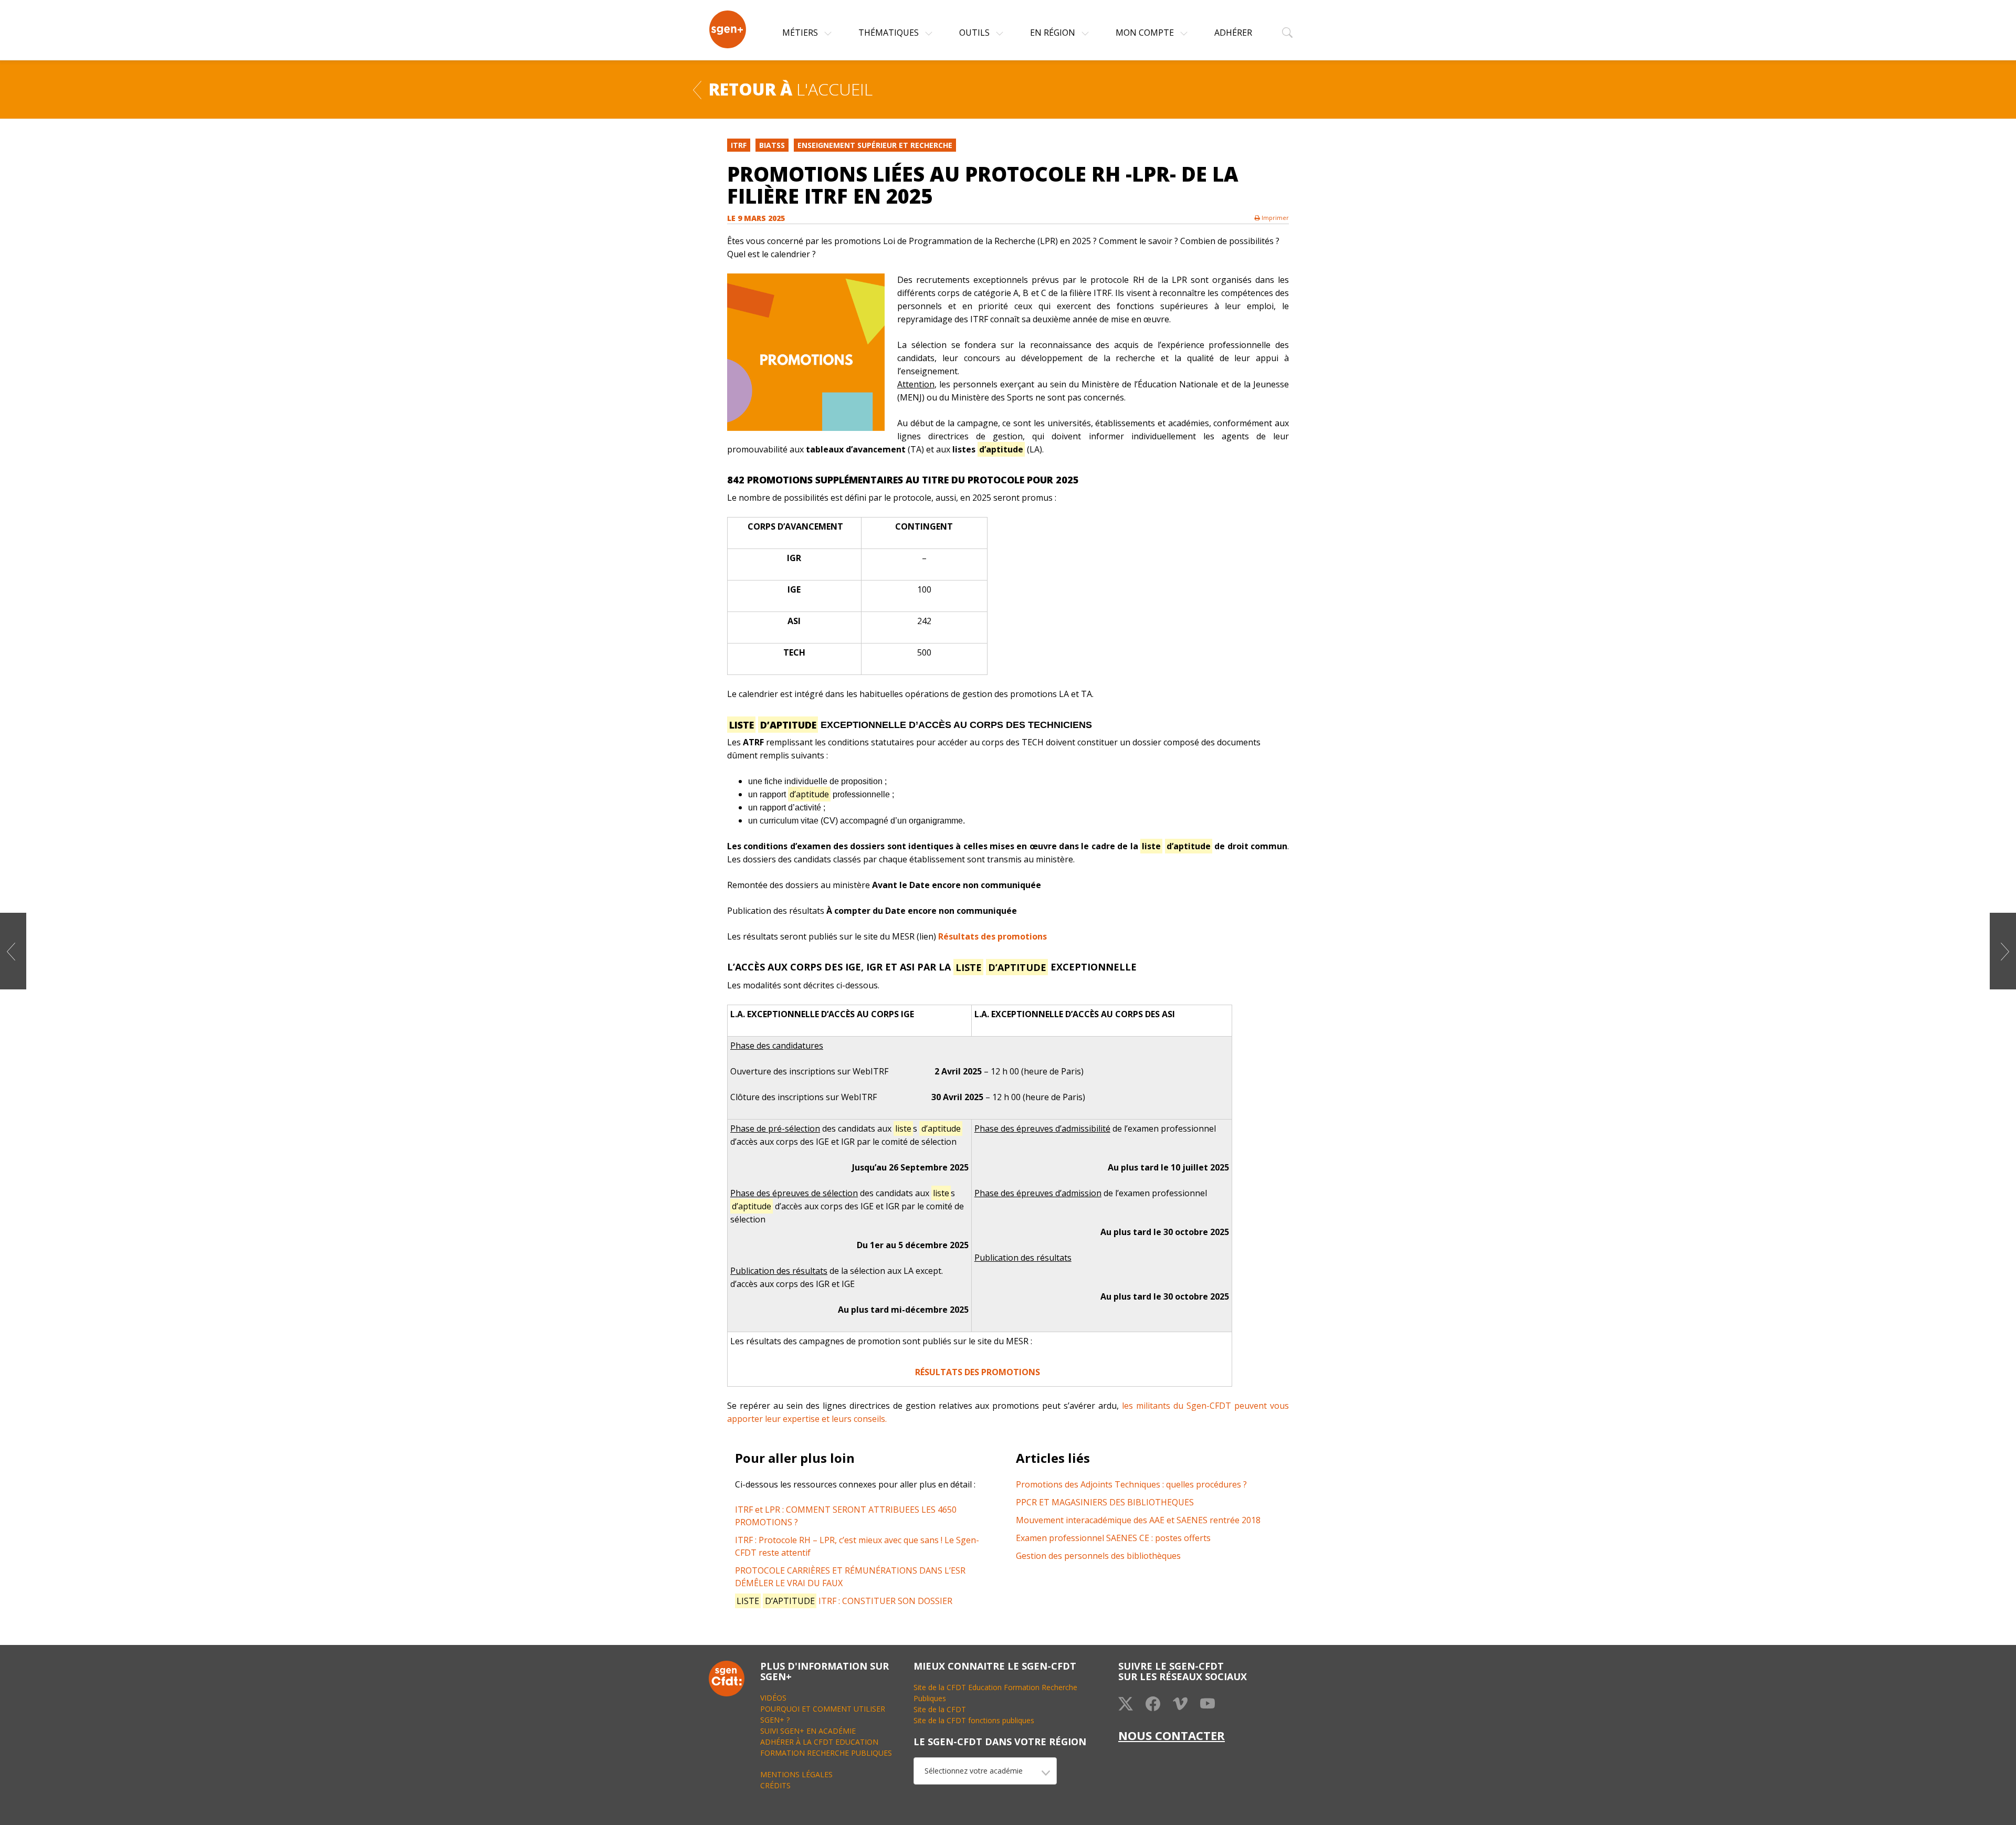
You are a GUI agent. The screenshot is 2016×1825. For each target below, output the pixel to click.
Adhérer (1233, 33)
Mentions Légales (796, 1774)
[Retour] (697, 89)
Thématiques (890, 33)
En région (1054, 33)
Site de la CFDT (940, 1709)
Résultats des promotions (993, 936)
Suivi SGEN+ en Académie (808, 1731)
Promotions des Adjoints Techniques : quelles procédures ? (1131, 1484)
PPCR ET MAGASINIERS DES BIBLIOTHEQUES (1105, 1502)
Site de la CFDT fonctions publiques (974, 1720)
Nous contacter (1172, 1735)
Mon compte (1146, 33)
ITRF (739, 145)
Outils (975, 33)
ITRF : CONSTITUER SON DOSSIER (844, 1601)
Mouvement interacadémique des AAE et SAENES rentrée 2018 (1138, 1520)
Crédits (775, 1785)
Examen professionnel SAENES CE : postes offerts (1113, 1538)
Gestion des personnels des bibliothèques (1098, 1556)
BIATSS (772, 145)
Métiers (801, 33)
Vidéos (773, 1698)
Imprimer (1274, 218)
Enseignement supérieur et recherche (875, 145)
